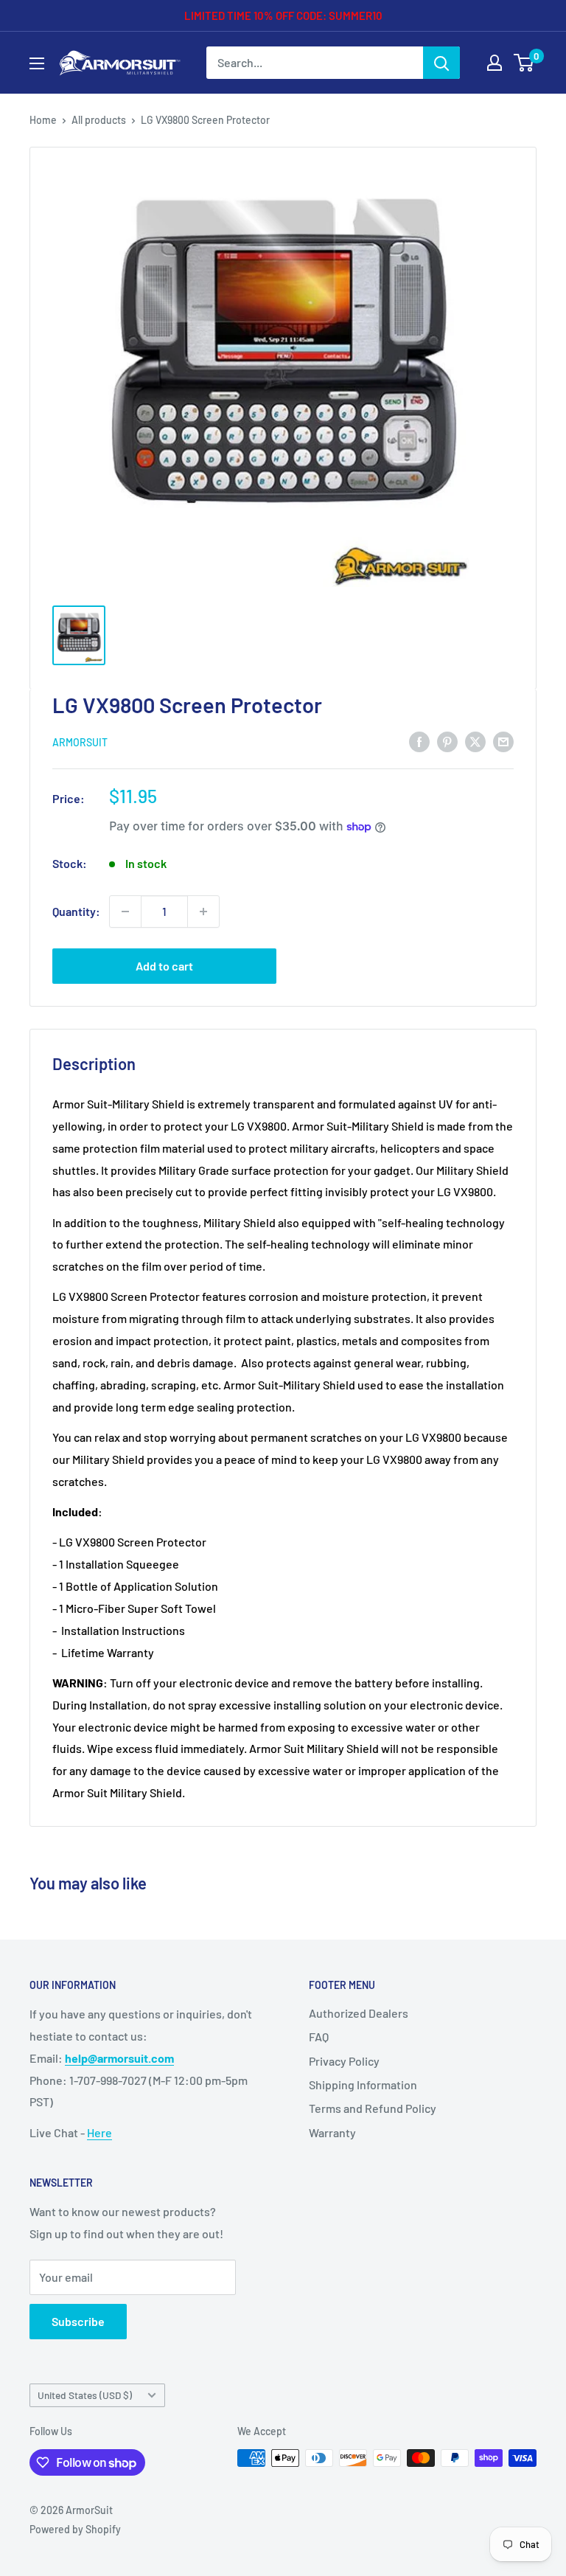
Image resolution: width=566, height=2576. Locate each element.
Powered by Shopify (75, 2529)
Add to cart (164, 966)
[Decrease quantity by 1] (125, 912)
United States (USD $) (85, 2395)
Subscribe (78, 2321)
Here (99, 2132)
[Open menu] (37, 63)
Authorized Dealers (359, 2013)
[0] (524, 63)
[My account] (495, 63)
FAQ (319, 2037)
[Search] (441, 63)
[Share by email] (503, 741)
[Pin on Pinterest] (447, 741)
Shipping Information (363, 2084)
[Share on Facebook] (419, 741)
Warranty (332, 2132)
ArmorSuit (80, 742)
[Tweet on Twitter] (475, 741)
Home (43, 120)
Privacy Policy (344, 2061)
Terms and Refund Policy (373, 2108)
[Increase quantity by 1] (203, 912)
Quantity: (76, 911)
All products (99, 120)
